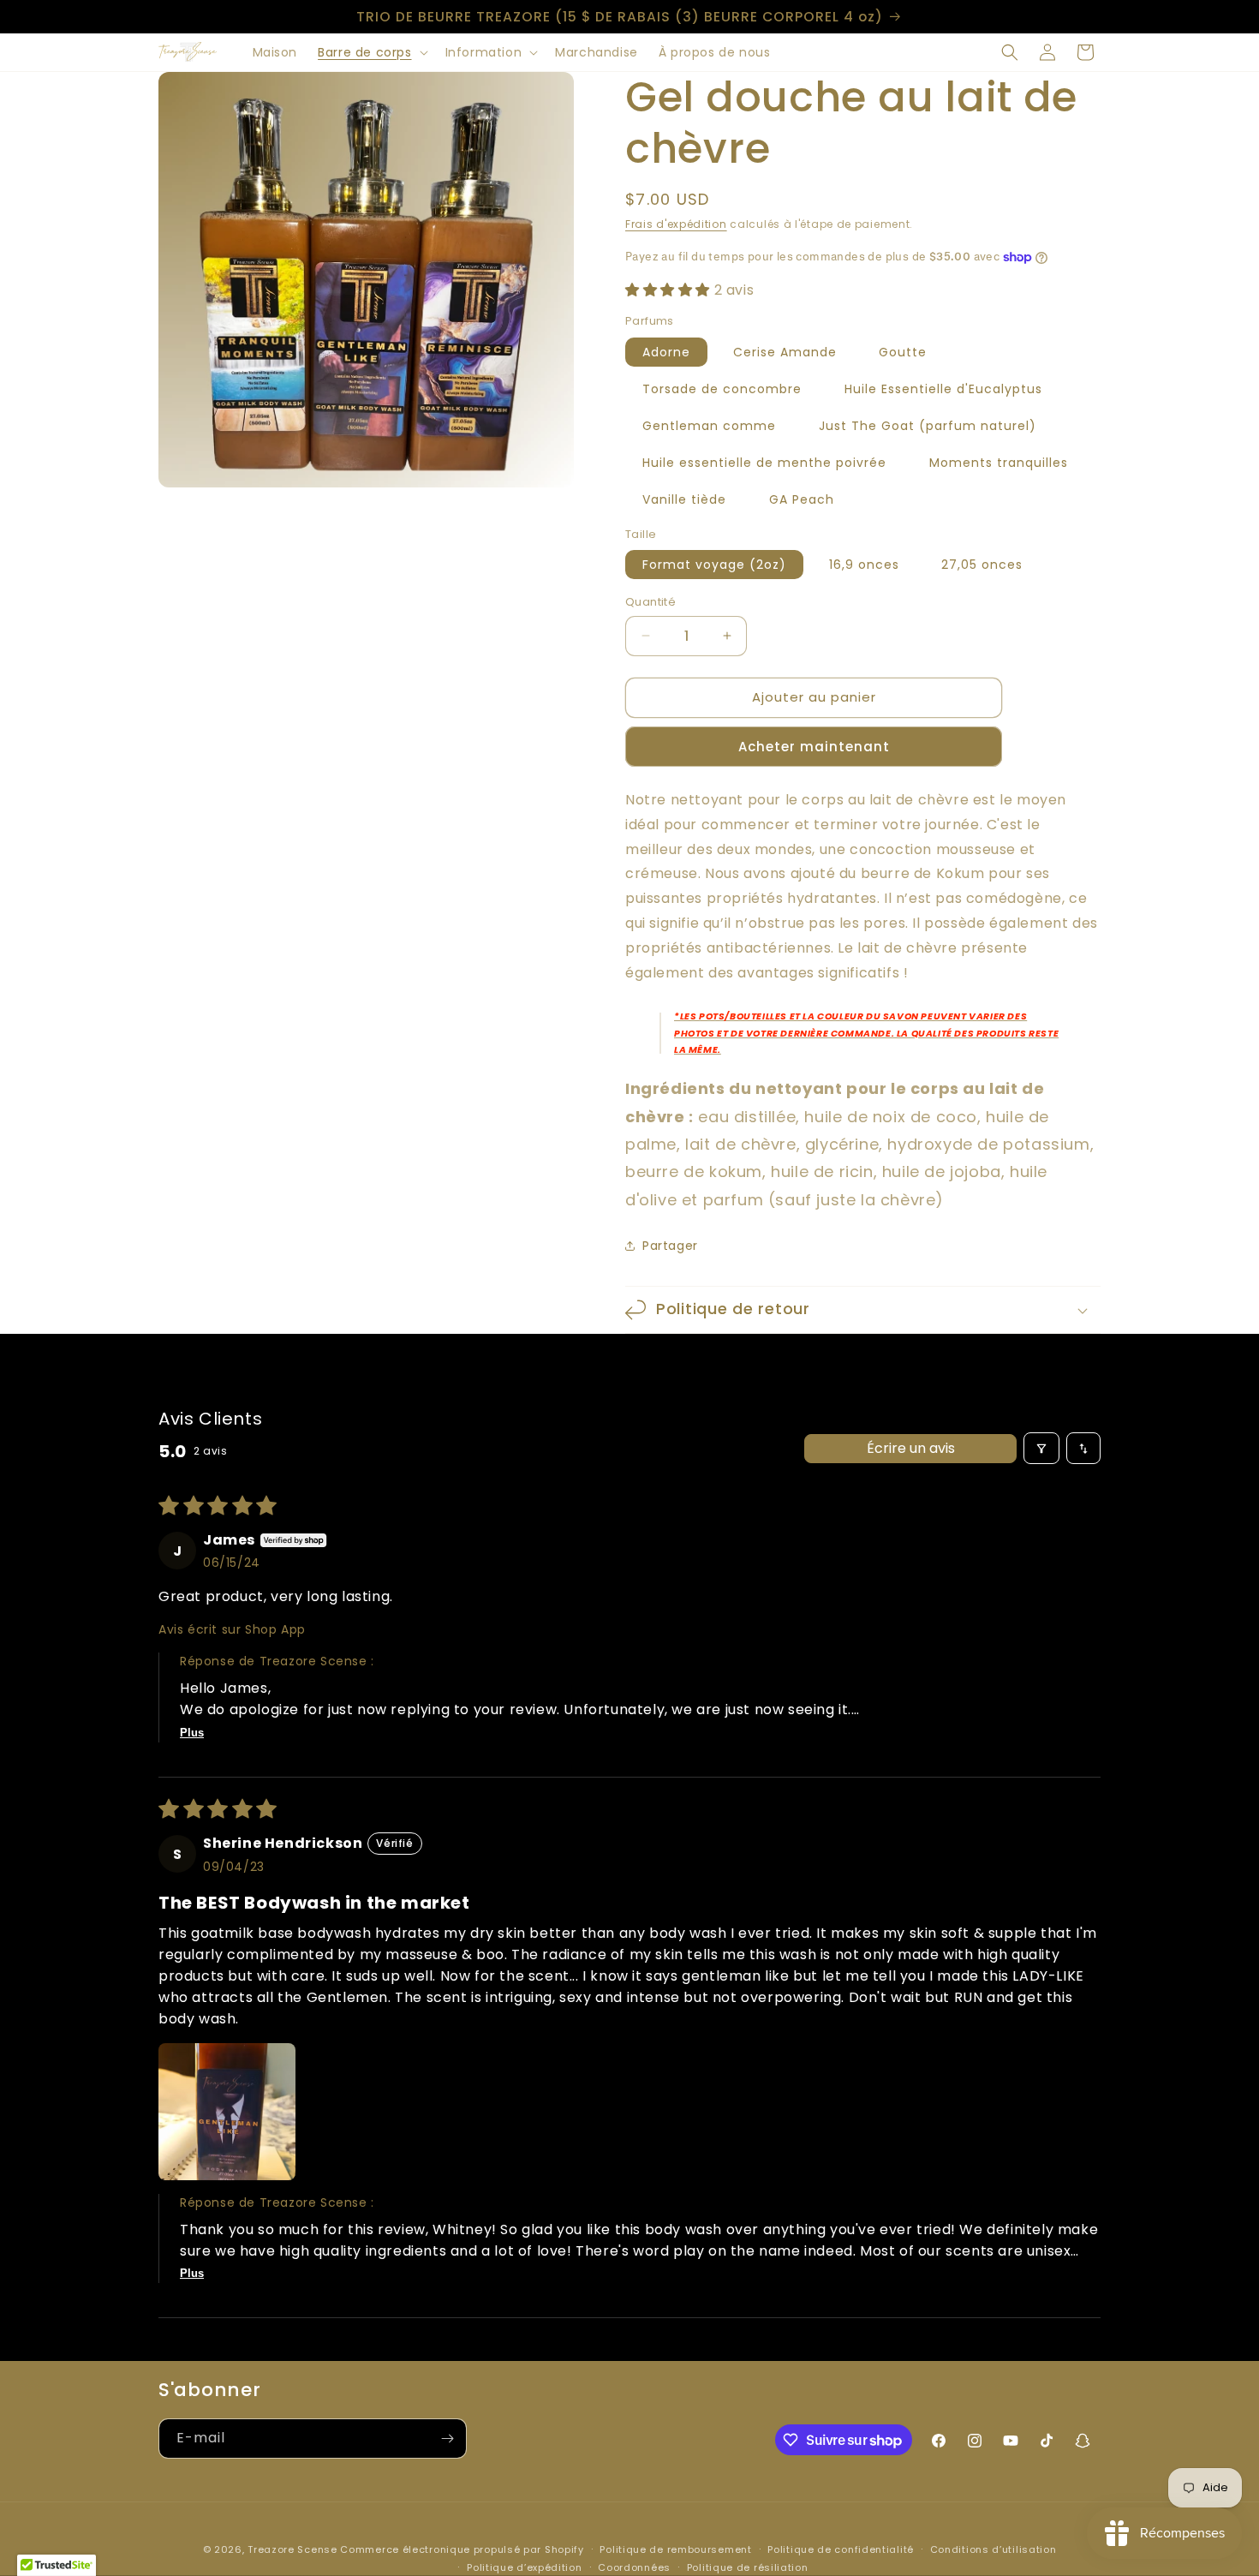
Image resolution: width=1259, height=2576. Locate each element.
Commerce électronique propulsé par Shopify (462, 2549)
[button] (371, 52)
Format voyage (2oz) (714, 565)
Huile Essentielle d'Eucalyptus (943, 389)
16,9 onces (864, 565)
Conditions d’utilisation (993, 2549)
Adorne (666, 352)
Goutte (903, 352)
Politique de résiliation (748, 2567)
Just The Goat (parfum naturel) (928, 426)
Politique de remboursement (675, 2549)
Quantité (650, 602)
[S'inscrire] (447, 2439)
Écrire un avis (911, 1448)
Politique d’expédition (524, 2567)
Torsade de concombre (722, 389)
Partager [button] (670, 1246)
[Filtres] (1041, 1448)
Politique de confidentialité (841, 2549)
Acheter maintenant (814, 747)
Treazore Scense (292, 2549)
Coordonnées (634, 2567)
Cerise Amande (785, 352)
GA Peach (802, 499)
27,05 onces (982, 565)
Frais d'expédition (676, 224)
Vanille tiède (684, 499)
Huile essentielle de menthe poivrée (764, 463)
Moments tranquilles (999, 463)
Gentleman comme (709, 426)
